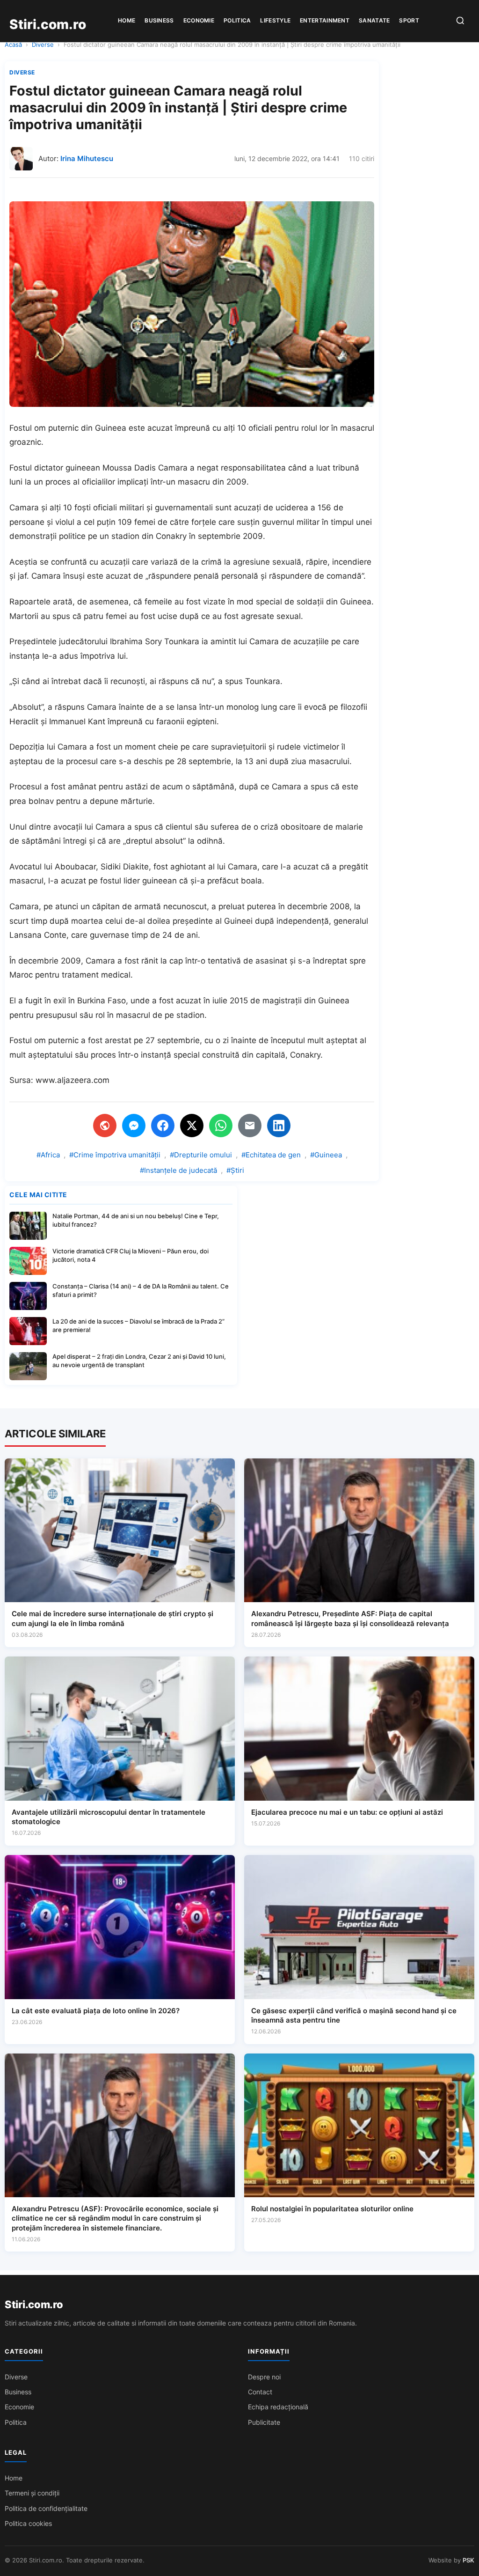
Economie (199, 20)
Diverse (43, 44)
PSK (468, 2560)
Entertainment (325, 20)
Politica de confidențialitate (46, 2508)
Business (159, 20)
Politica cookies (28, 2523)
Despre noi (264, 2377)
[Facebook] (163, 1126)
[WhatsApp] (221, 1126)
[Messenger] (134, 1126)
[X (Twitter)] (192, 1126)
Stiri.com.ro (34, 2304)
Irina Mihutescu (87, 158)
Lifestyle (275, 20)
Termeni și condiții (32, 2493)
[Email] (250, 1126)
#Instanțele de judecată (178, 1170)
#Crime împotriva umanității (115, 1155)
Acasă (13, 44)
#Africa (48, 1155)
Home (127, 20)
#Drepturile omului (201, 1155)
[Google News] (105, 1126)
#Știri (235, 1170)
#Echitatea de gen (271, 1155)
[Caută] (460, 21)
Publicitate (264, 2422)
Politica (237, 20)
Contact (260, 2392)
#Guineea (326, 1155)
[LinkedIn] (279, 1126)
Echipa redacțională (278, 2407)
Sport (409, 20)
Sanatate (374, 20)
